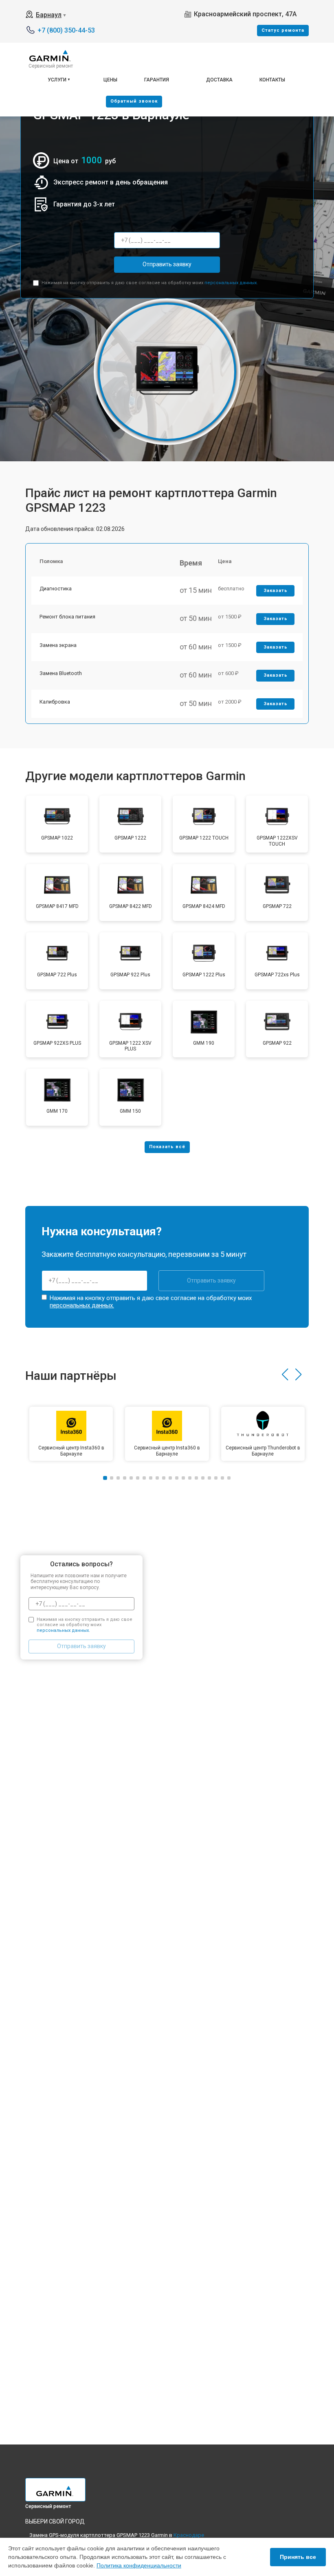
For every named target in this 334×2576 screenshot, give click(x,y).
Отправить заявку (167, 264)
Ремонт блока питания (67, 617)
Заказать (276, 591)
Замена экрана (58, 645)
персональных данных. (231, 283)
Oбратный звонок (134, 101)
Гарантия (157, 80)
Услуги (57, 80)
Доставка (219, 80)
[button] (285, 1375)
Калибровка (55, 702)
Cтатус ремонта (283, 30)
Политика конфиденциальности (139, 2565)
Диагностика (56, 589)
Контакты (272, 80)
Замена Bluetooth (61, 673)
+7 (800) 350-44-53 (66, 30)
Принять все (298, 2557)
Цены (110, 80)
